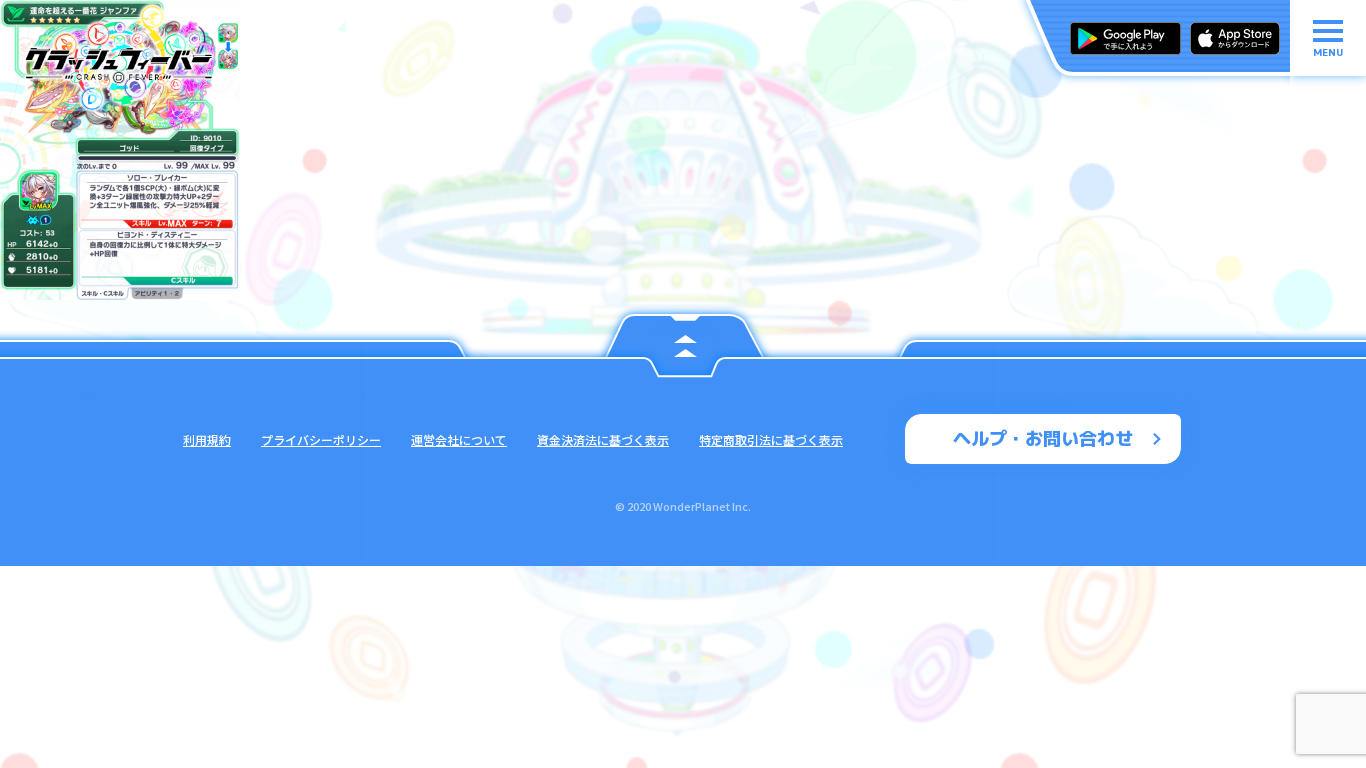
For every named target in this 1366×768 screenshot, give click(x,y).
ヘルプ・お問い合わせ (1043, 438)
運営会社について (459, 439)
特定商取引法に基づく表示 (771, 439)
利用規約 (207, 439)
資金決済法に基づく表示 (603, 439)
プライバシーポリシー (321, 439)
